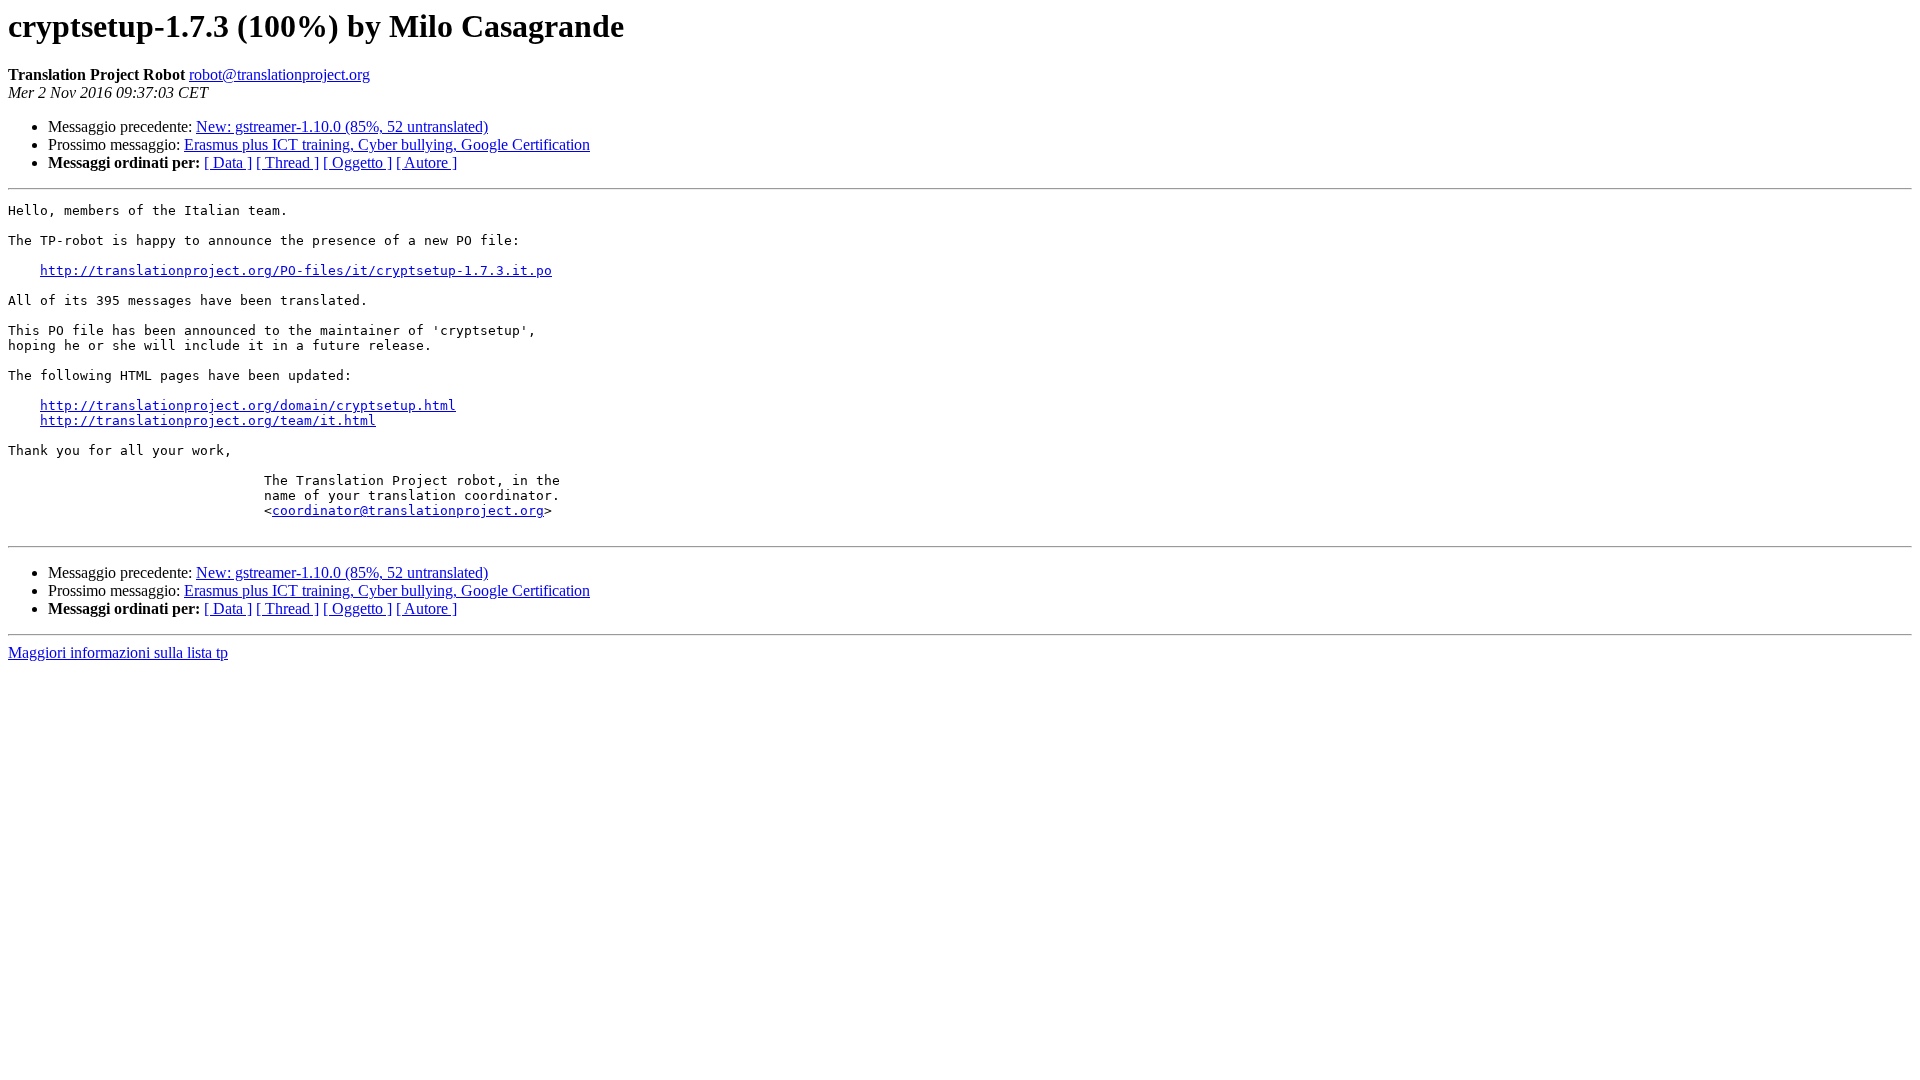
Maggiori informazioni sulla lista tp (118, 652)
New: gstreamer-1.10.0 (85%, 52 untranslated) (342, 126)
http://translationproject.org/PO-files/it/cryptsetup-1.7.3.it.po (296, 270)
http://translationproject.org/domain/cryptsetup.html (248, 405)
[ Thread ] (287, 162)
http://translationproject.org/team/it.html (208, 420)
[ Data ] (228, 162)
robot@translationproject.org (279, 74)
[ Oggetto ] (357, 162)
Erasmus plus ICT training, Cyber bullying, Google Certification (387, 144)
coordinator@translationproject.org (408, 510)
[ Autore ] (426, 162)
